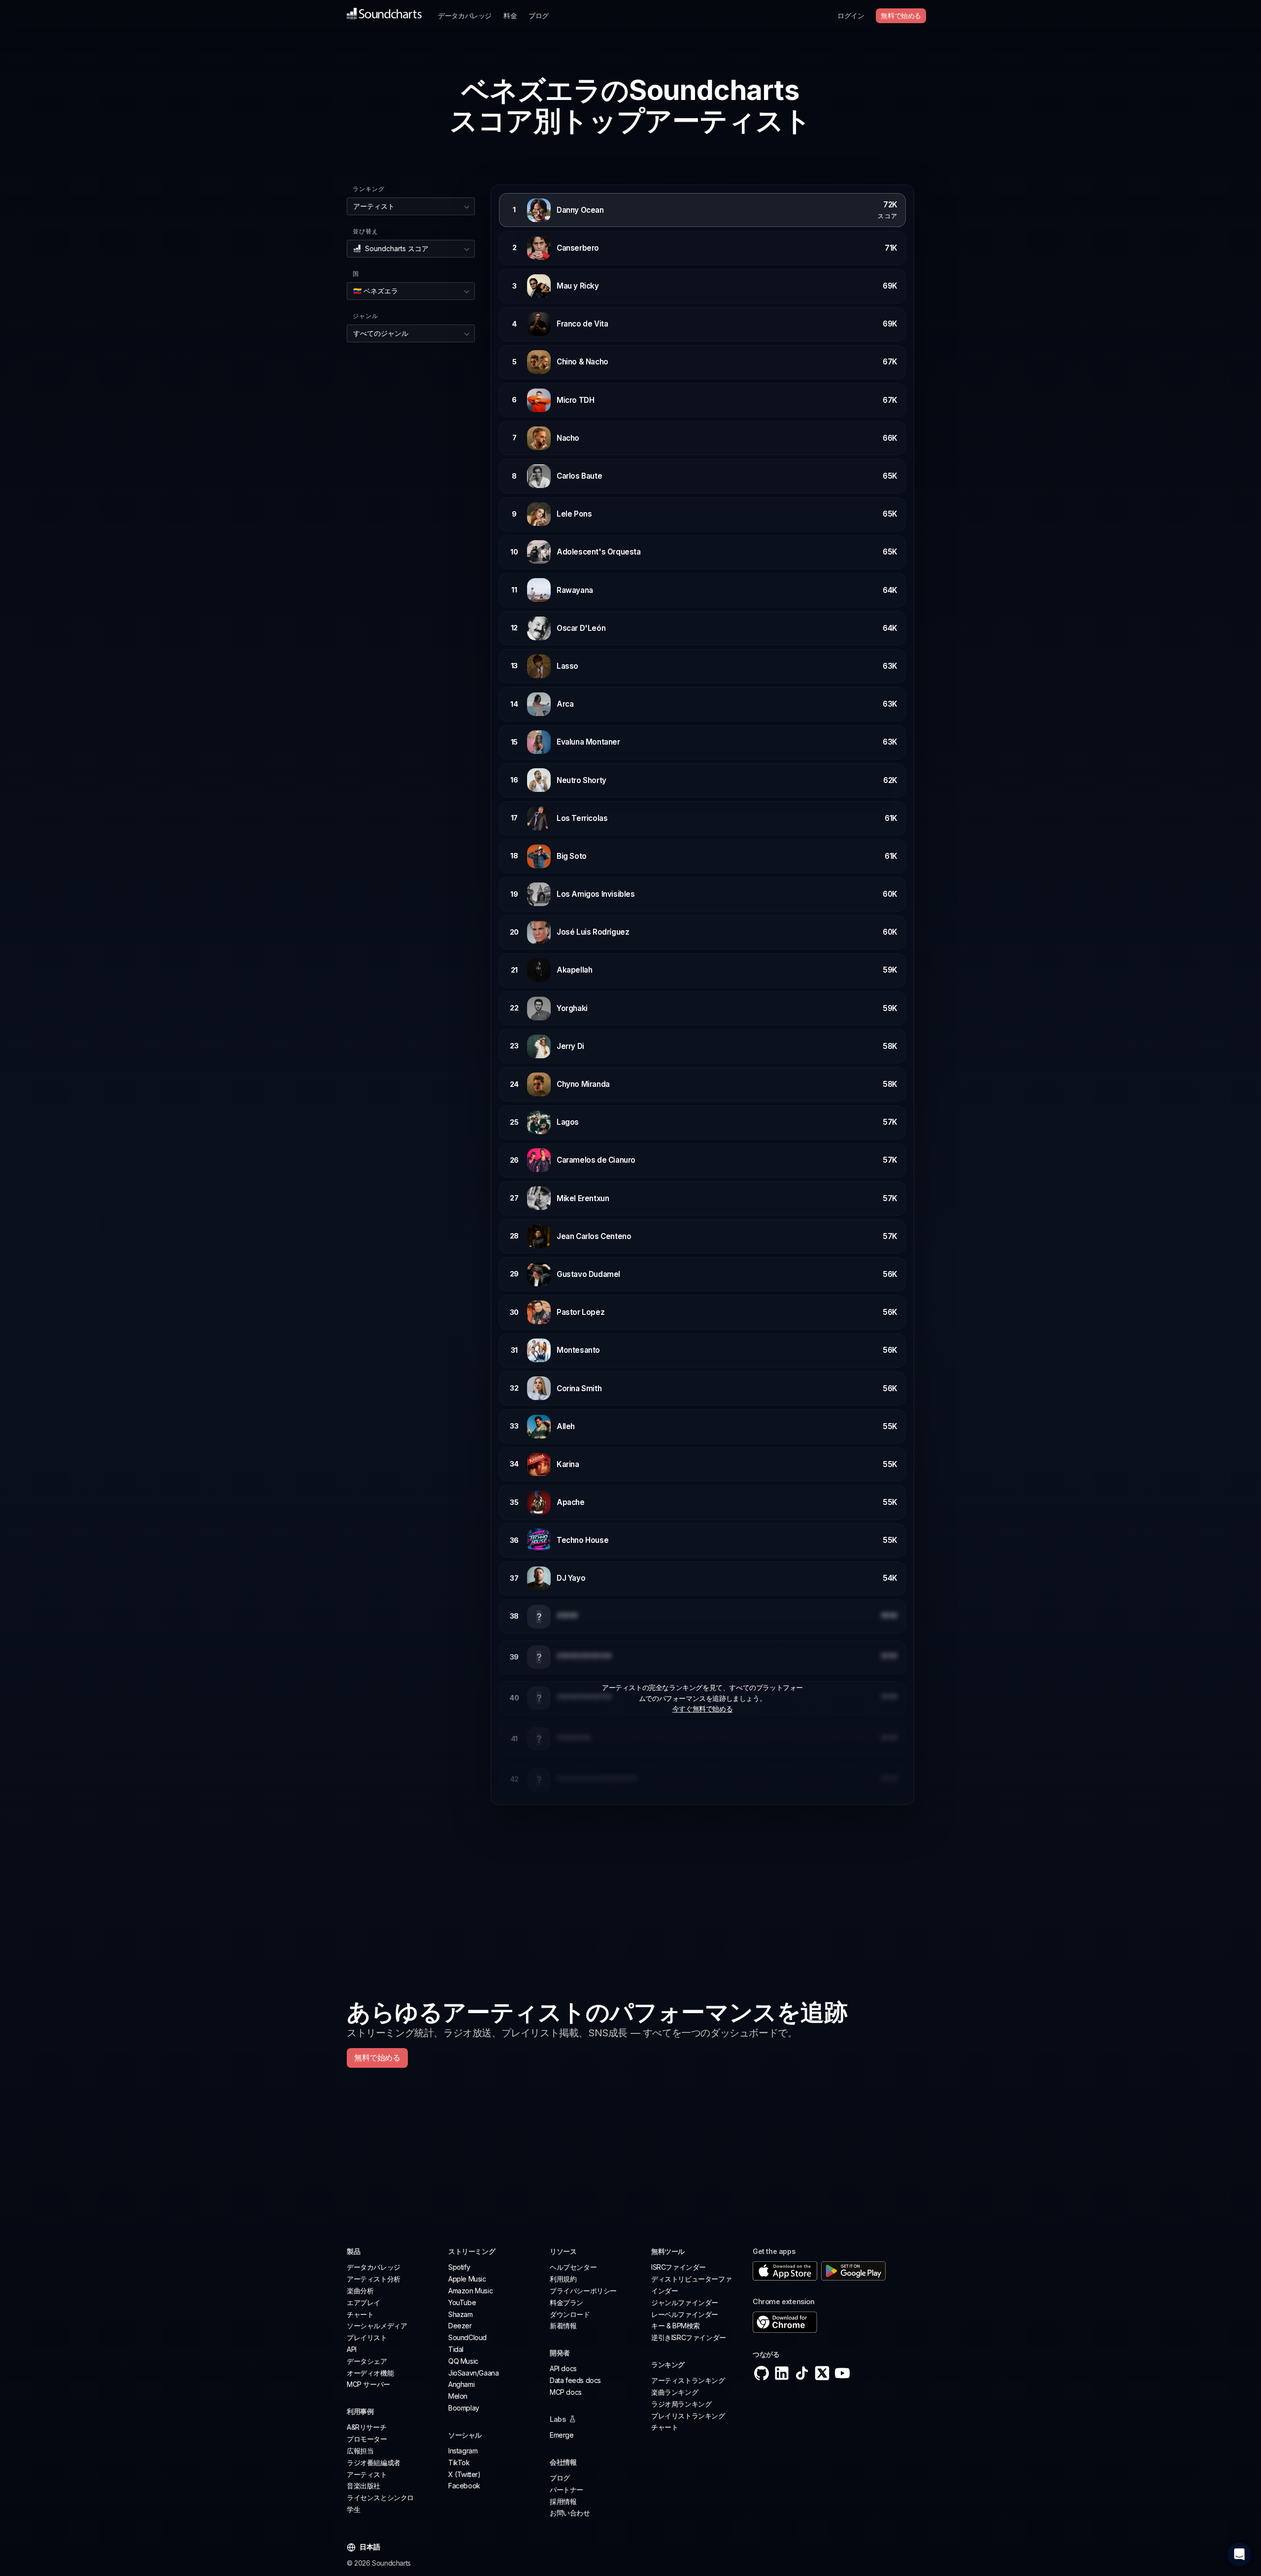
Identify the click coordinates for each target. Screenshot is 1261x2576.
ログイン (851, 16)
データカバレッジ (465, 16)
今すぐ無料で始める (702, 1709)
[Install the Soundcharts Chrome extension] (833, 2322)
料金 (510, 16)
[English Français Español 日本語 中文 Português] (371, 2547)
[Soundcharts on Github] (762, 2373)
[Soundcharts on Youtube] (842, 2373)
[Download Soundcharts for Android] (853, 2271)
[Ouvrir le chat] (1239, 2554)
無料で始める (901, 16)
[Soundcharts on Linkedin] (782, 2373)
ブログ (539, 16)
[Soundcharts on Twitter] (822, 2373)
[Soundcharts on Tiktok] (802, 2373)
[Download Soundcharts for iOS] (785, 2271)
